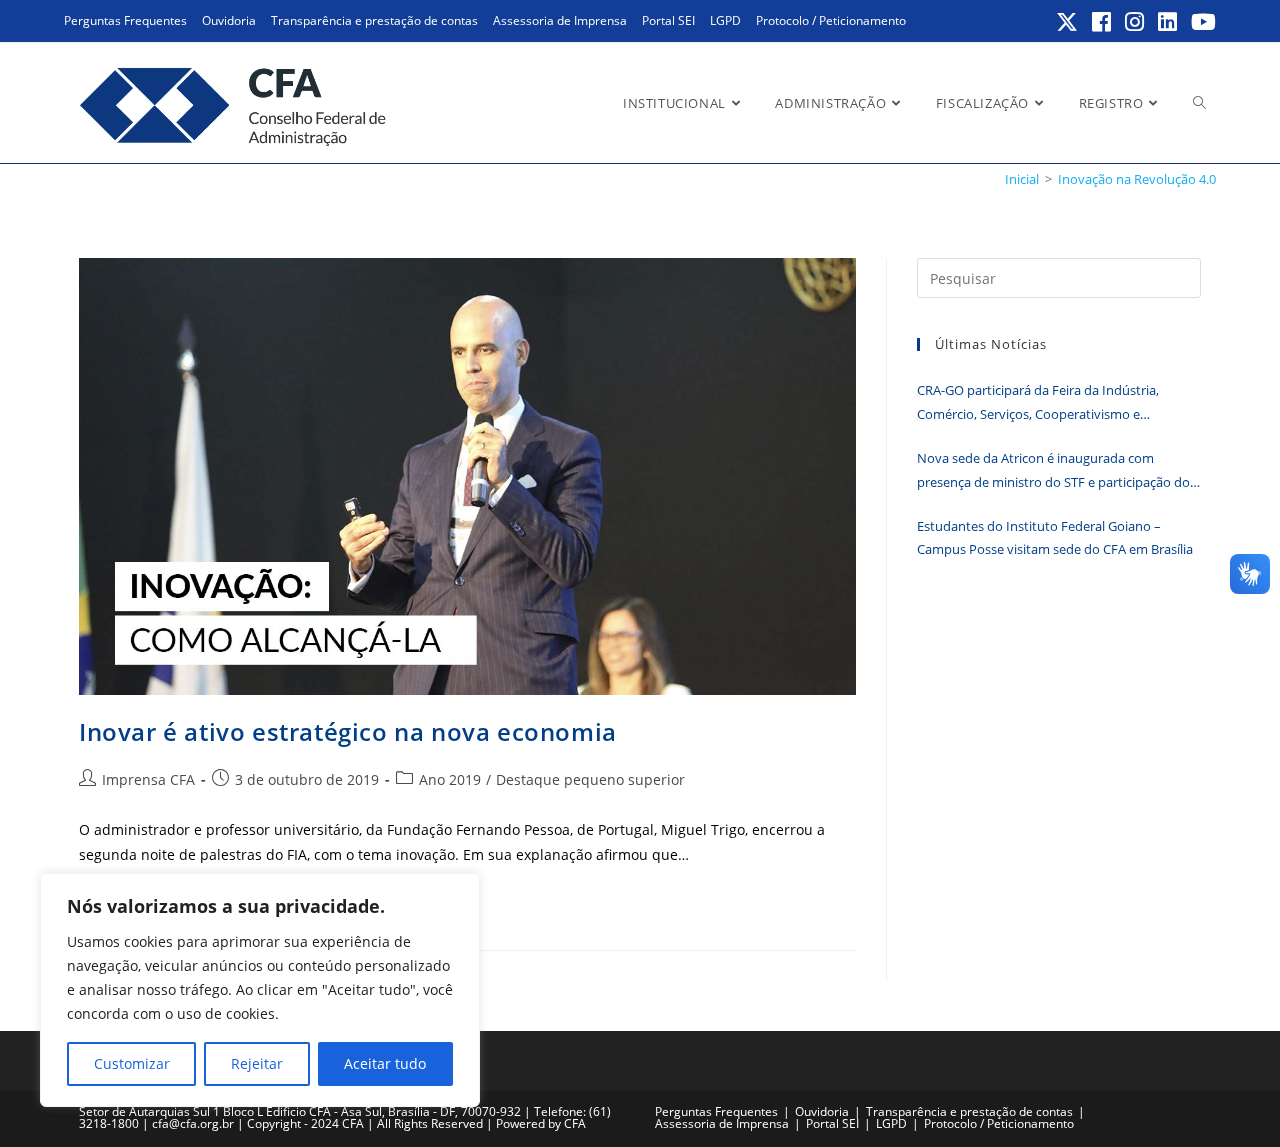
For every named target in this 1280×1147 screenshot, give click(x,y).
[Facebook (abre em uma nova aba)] (1102, 22)
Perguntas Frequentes (125, 20)
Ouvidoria (229, 20)
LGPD (725, 20)
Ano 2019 (450, 779)
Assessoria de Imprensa (560, 20)
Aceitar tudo (385, 1063)
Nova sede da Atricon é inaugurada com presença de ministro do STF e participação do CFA (1053, 471)
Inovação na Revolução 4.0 (1137, 179)
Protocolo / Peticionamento (831, 20)
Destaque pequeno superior (590, 779)
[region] (260, 990)
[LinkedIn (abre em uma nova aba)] (1168, 22)
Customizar (132, 1063)
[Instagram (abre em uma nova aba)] (1135, 22)
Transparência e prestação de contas (374, 20)
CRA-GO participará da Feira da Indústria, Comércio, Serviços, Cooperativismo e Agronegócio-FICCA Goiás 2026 (1038, 403)
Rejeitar (257, 1063)
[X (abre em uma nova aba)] (1068, 22)
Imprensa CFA (148, 779)
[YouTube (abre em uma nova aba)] (1200, 22)
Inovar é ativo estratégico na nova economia (348, 731)
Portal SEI (668, 20)
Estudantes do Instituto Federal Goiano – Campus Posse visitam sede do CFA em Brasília (1055, 537)
